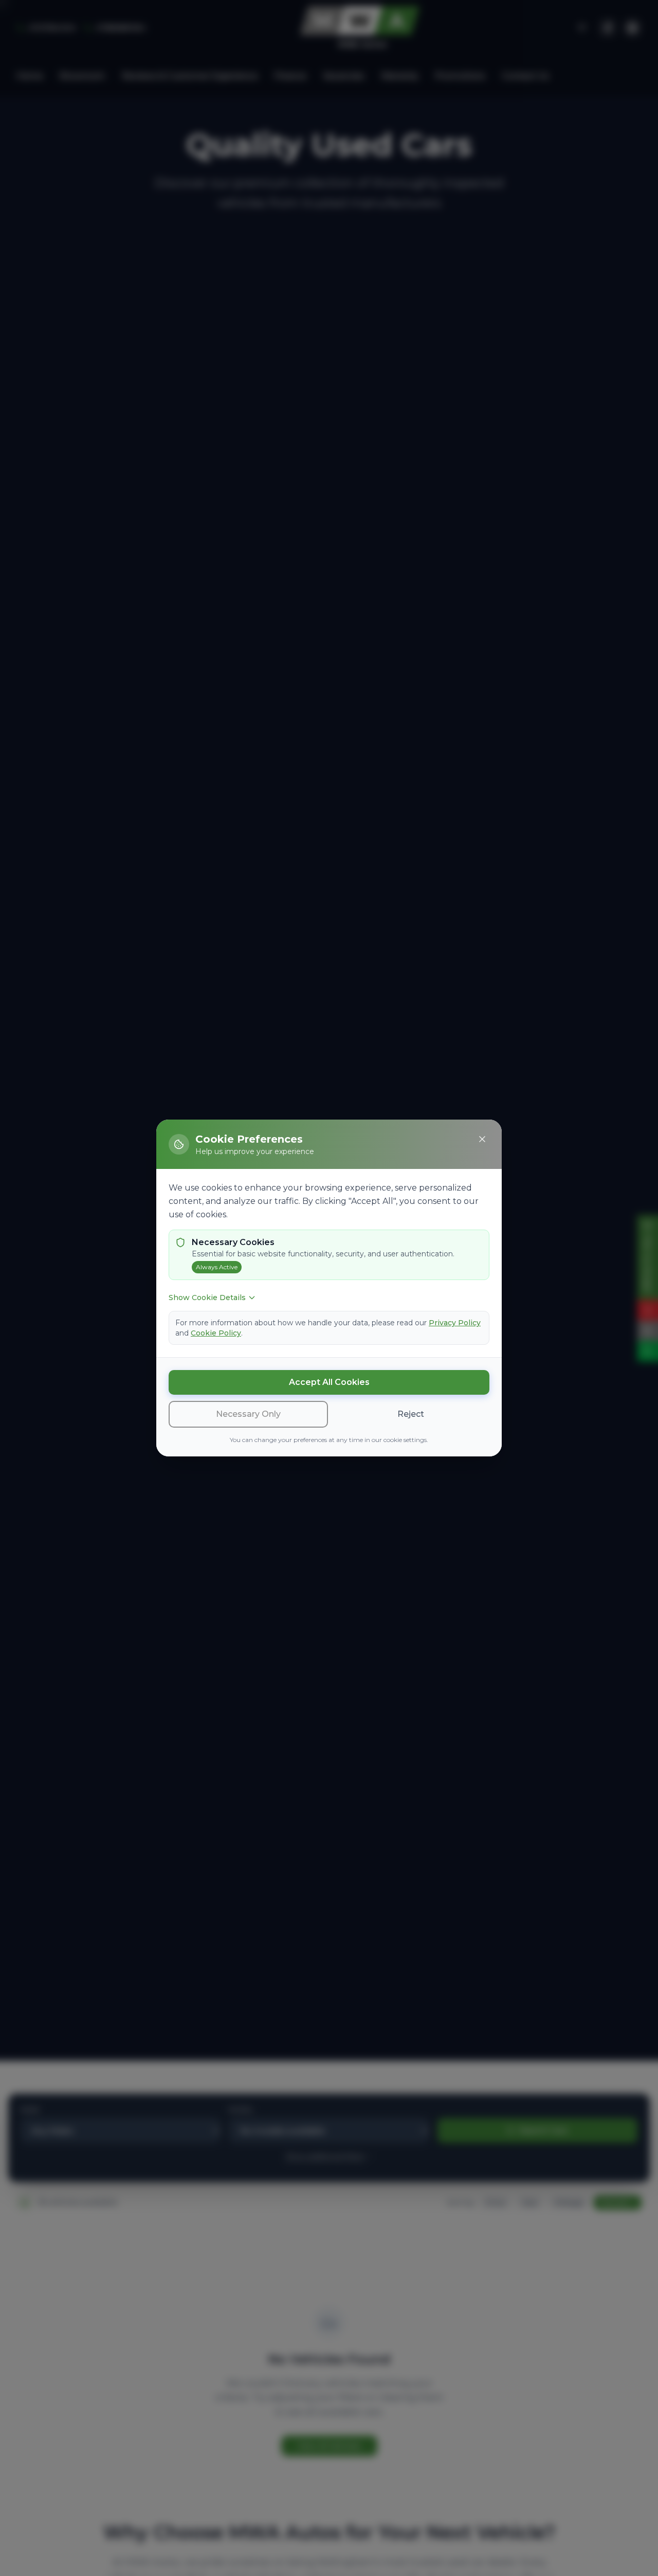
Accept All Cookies (329, 1382)
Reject (411, 1414)
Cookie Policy (216, 1333)
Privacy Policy (455, 1323)
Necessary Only (248, 1414)
